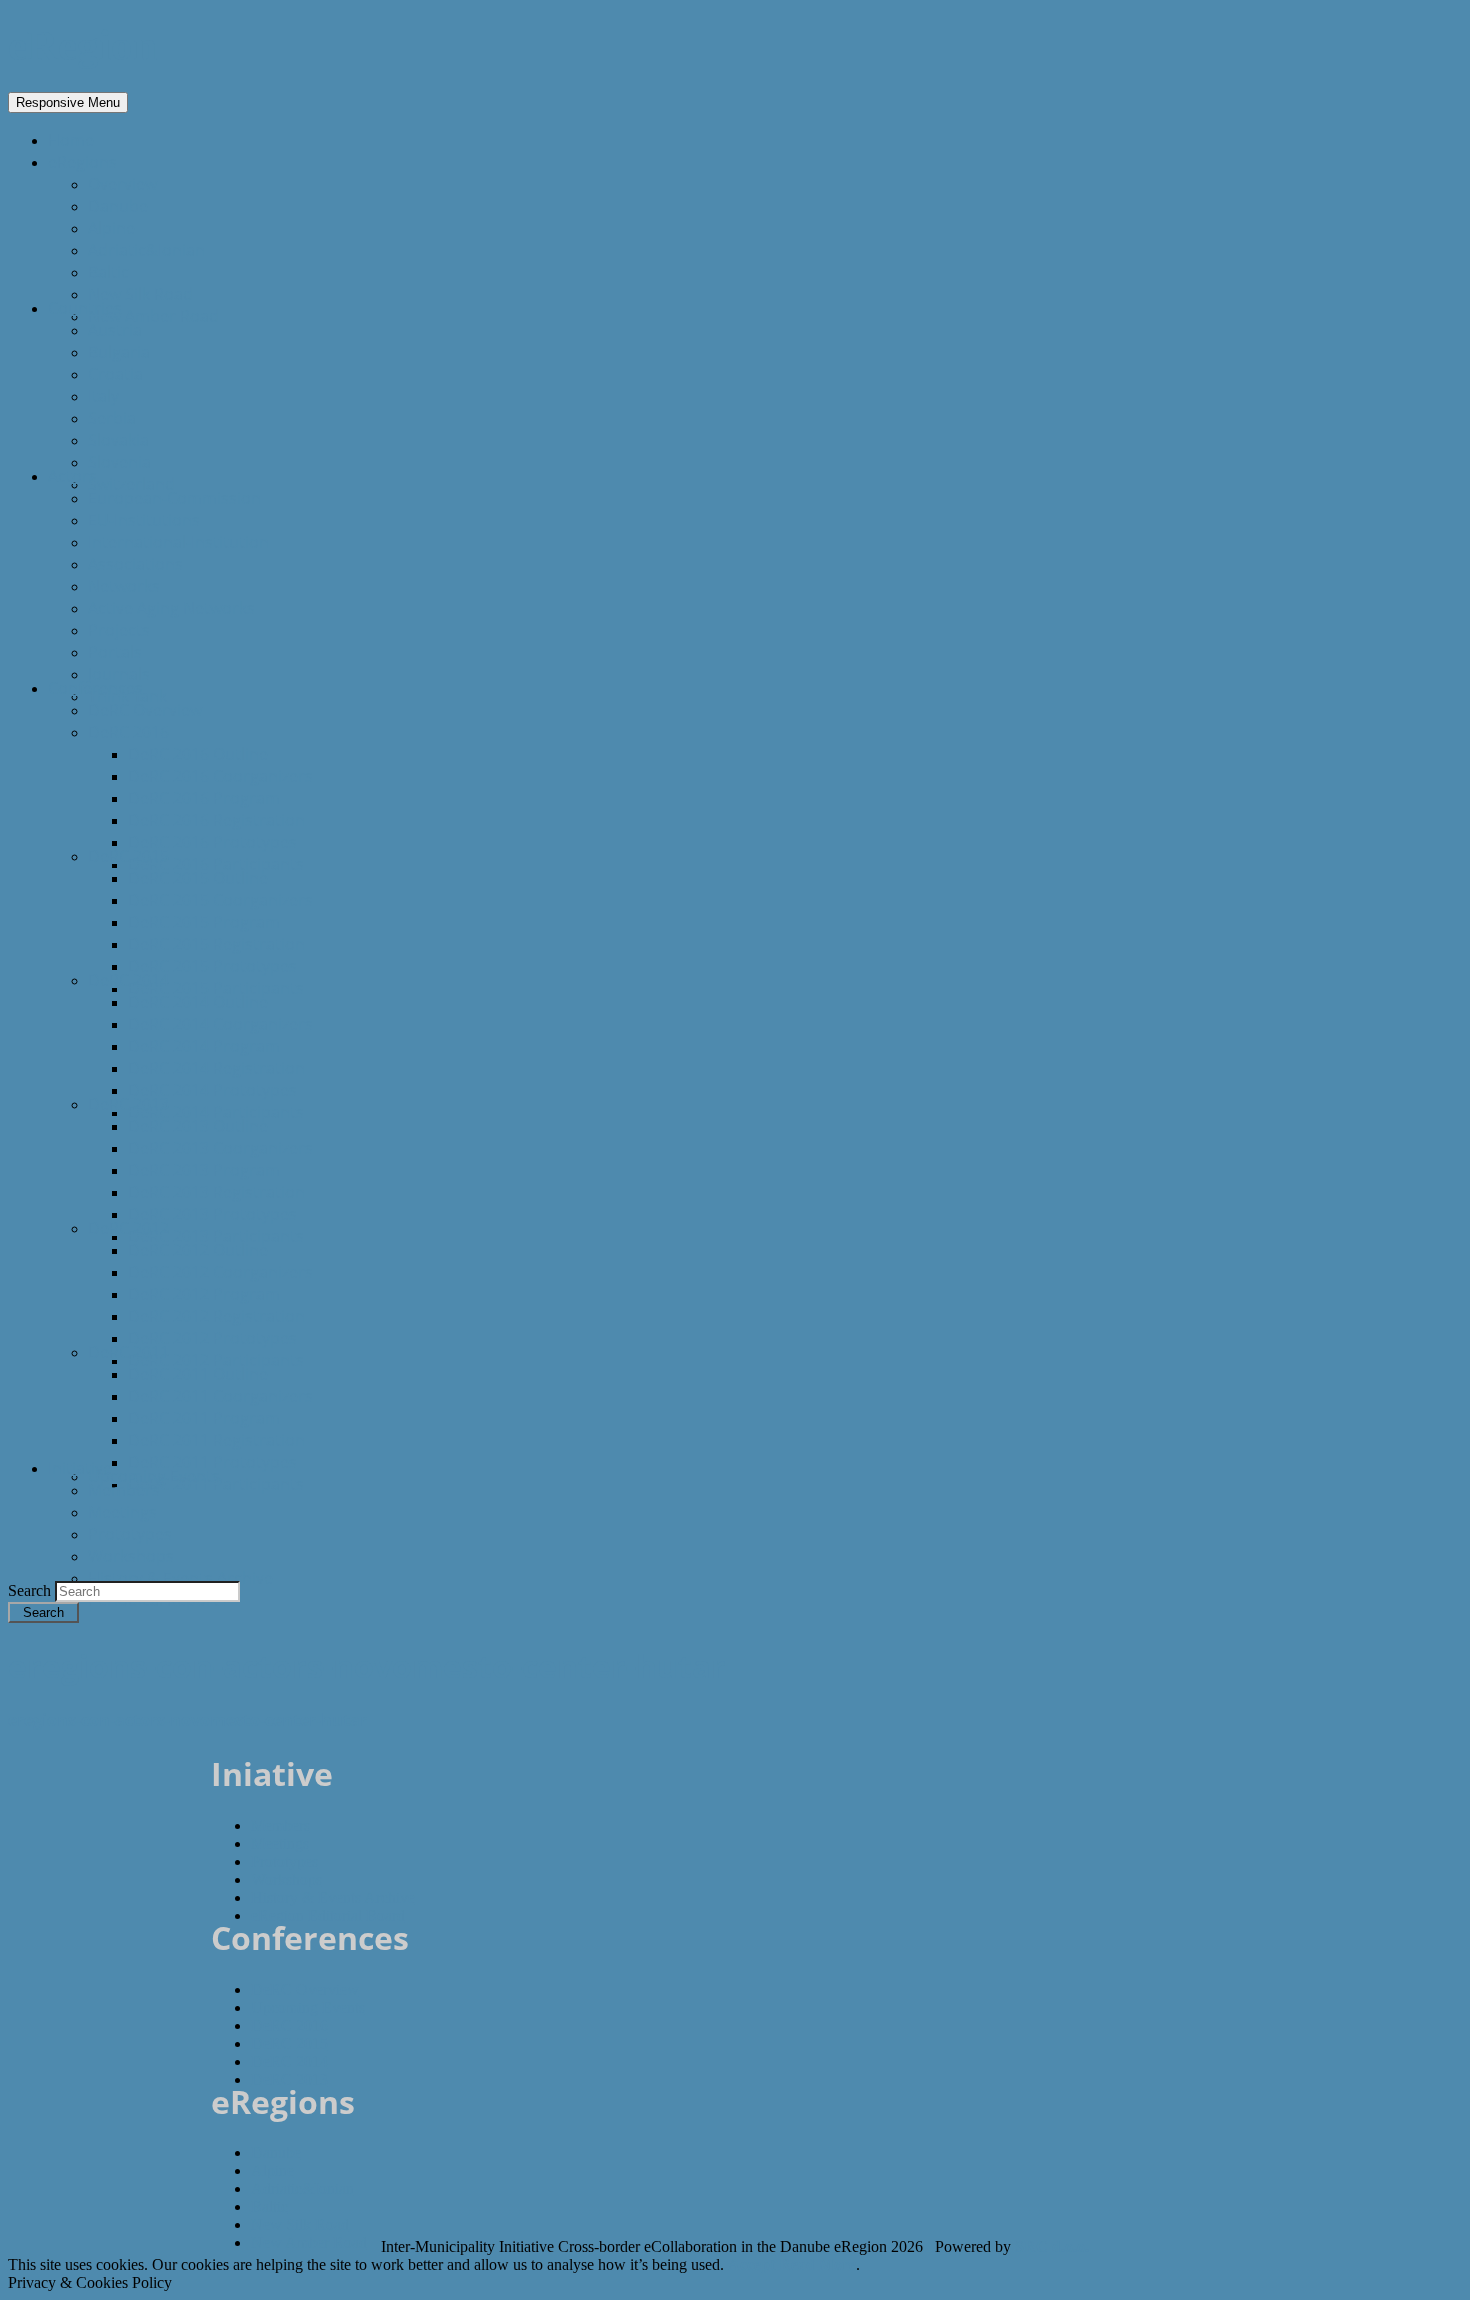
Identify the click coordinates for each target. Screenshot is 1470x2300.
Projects (119, 630)
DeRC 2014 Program (204, 1046)
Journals (119, 674)
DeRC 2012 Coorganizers (220, 1272)
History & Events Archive (180, 1578)
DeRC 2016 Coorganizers (220, 776)
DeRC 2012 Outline (198, 1250)
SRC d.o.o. (1052, 2246)
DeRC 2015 (128, 856)
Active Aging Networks (171, 608)
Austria (115, 330)
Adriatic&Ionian (146, 250)
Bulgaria (119, 352)
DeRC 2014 (128, 980)
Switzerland (131, 484)
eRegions (82, 162)
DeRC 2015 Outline (198, 878)
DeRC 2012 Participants (216, 1360)
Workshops (131, 1556)
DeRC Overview (145, 710)
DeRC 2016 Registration (216, 820)
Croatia (115, 374)
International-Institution (178, 542)
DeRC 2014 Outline (198, 1002)
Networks (124, 586)
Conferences (95, 688)
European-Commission (174, 498)
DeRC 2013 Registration (216, 1192)
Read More (817, 2264)
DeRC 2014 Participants (216, 1112)
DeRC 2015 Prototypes (212, 966)
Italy (103, 396)
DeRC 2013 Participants (216, 1236)
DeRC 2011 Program (204, 1418)
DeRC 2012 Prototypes (212, 1338)
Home (71, 140)
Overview (122, 184)
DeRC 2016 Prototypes (212, 842)
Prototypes (130, 1534)
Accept (751, 2264)
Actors (72, 476)
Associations (135, 564)
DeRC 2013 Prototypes (212, 1214)
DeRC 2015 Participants (216, 988)
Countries (85, 308)
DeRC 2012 (128, 1228)
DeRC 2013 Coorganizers (220, 1148)
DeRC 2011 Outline (198, 1374)
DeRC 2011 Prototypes (212, 1462)
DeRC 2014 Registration (216, 1068)
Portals (115, 652)
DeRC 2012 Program (204, 1294)
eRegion (82, 45)
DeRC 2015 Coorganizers (220, 900)
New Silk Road (140, 294)
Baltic (108, 272)
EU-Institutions (144, 520)
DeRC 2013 (128, 1104)
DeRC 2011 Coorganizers (220, 1396)
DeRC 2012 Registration (216, 1316)
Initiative (80, 1468)
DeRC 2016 (128, 732)
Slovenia (119, 462)
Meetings (122, 1512)
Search (31, 1590)
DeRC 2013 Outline (198, 1126)
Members (124, 1490)
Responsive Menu (68, 102)
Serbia (112, 418)
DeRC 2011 (128, 1352)
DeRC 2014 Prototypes (212, 1090)
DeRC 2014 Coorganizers (220, 1024)
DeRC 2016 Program (204, 798)
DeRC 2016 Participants (216, 864)
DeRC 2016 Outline (198, 754)
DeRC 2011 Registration (216, 1440)
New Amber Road (153, 316)
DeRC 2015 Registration (216, 944)
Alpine (111, 228)
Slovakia (118, 440)
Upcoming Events (154, 1476)
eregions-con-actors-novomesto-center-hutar (187, 1720)
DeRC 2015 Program (204, 922)
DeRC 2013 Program (204, 1170)
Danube (118, 206)
